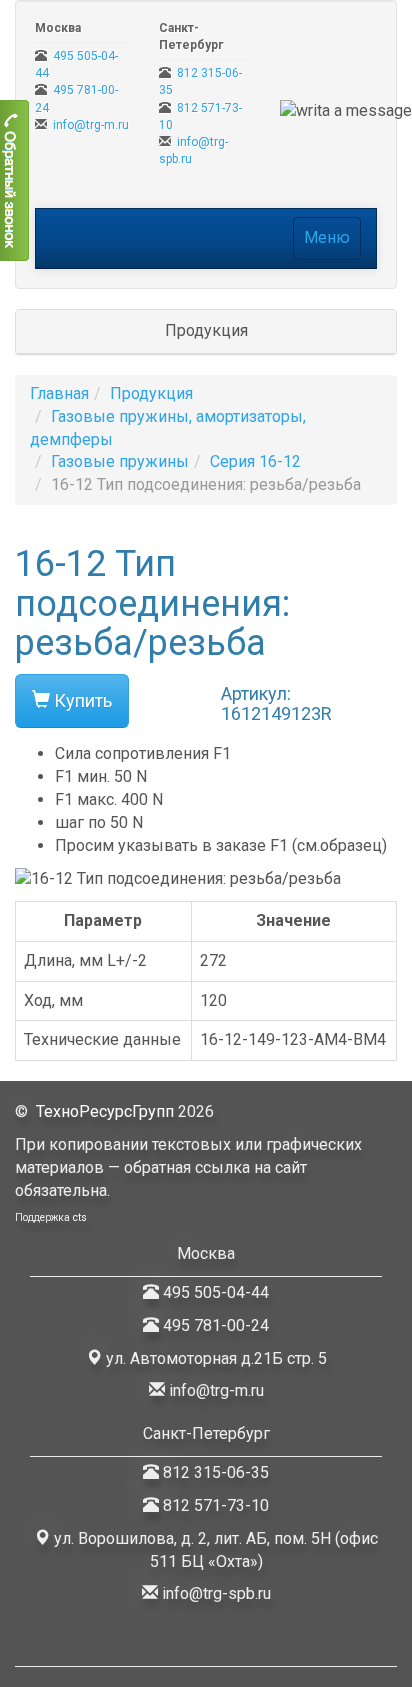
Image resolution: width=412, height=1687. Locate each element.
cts (80, 1217)
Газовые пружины (120, 461)
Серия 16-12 (255, 461)
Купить (81, 700)
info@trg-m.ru (91, 125)
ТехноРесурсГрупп (105, 1111)
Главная (59, 393)
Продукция (151, 393)
